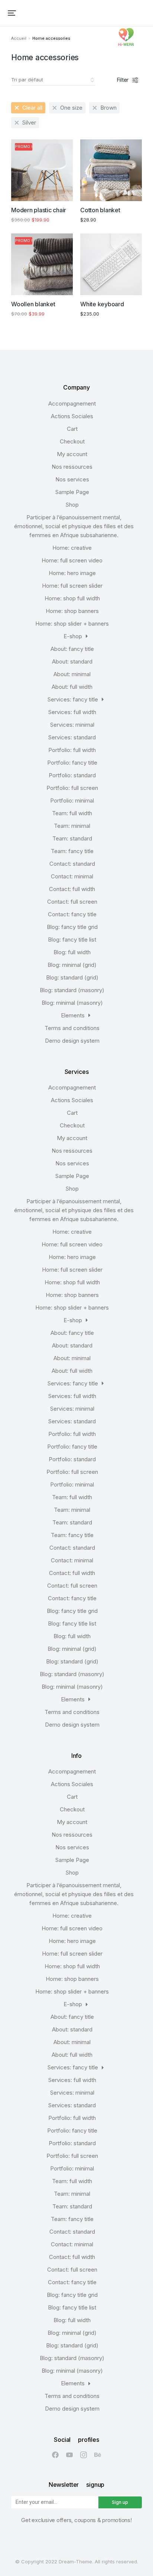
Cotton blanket (100, 210)
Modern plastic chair (39, 210)
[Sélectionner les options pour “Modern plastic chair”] (64, 192)
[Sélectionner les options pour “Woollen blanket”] (64, 286)
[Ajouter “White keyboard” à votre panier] (133, 286)
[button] (12, 13)
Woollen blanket (33, 304)
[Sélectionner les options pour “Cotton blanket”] (133, 192)
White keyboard (102, 304)
